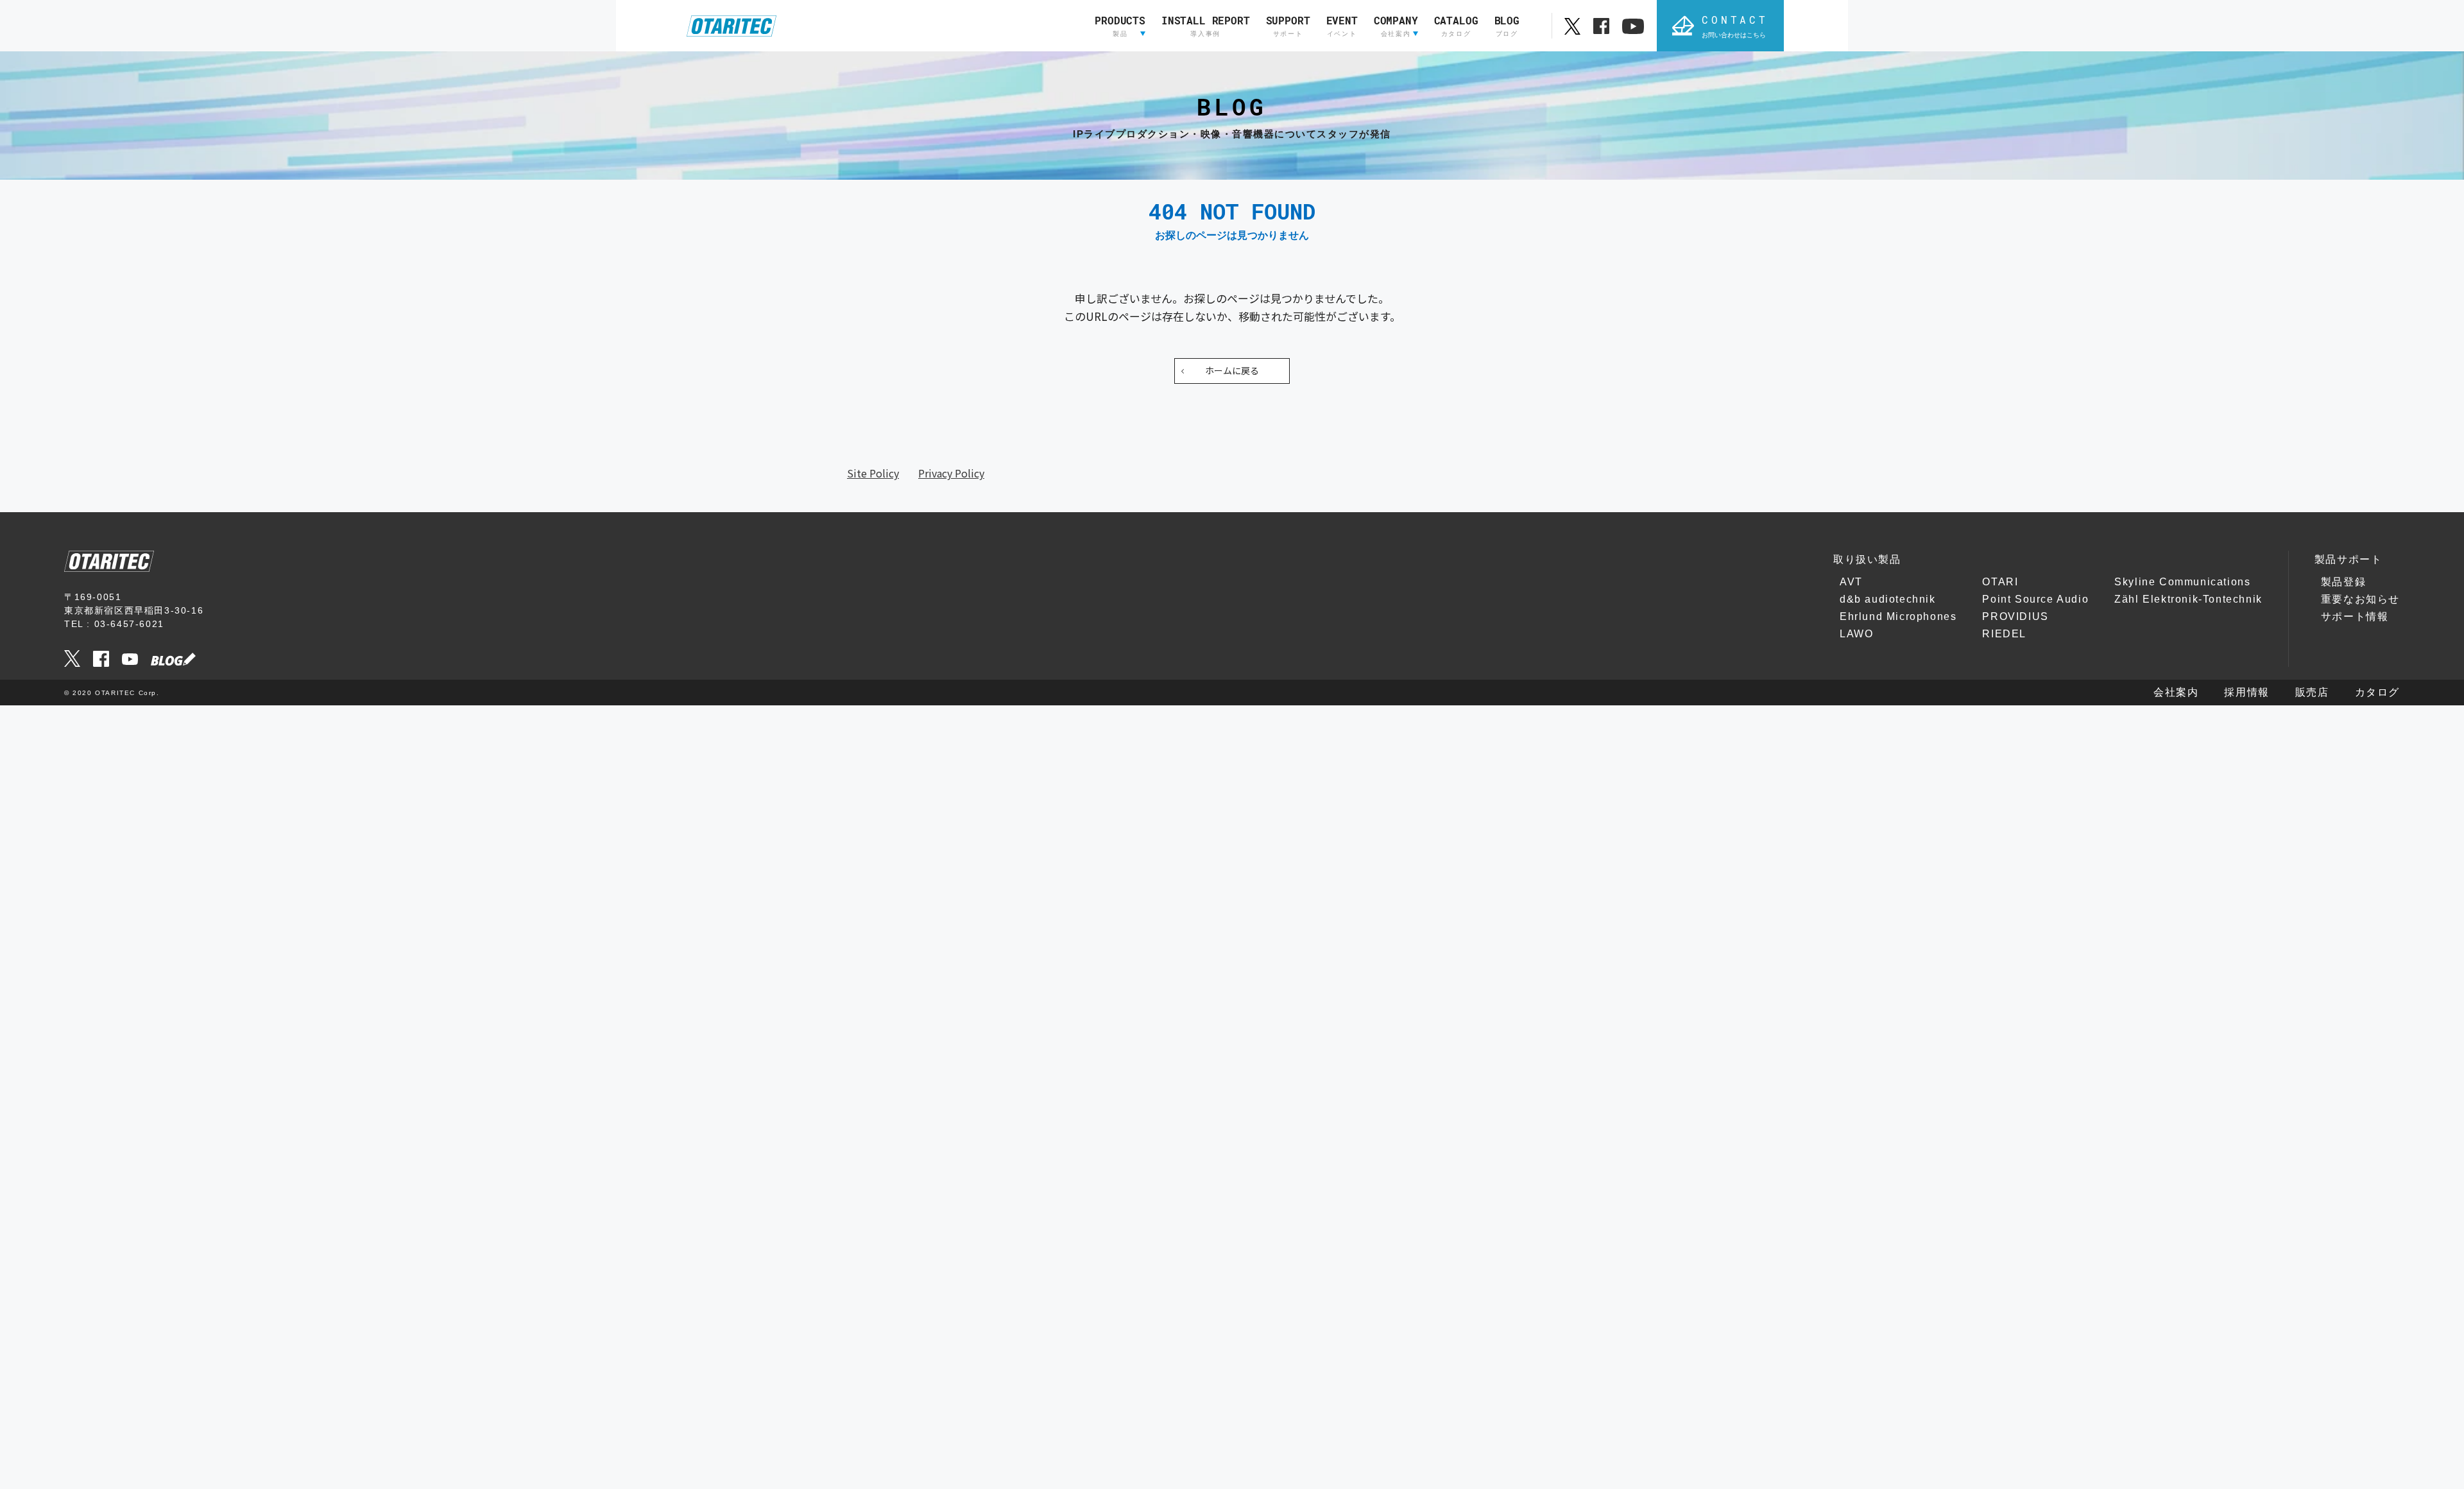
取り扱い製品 (1867, 559)
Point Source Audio (2035, 599)
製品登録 (2343, 582)
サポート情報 (2355, 616)
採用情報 (2246, 693)
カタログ (2377, 693)
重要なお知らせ (2360, 599)
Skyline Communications (2182, 582)
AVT (1851, 582)
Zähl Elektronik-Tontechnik (2188, 599)
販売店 (2312, 693)
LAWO (1856, 634)
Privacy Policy (951, 473)
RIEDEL (2004, 634)
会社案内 (2176, 693)
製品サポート (2348, 559)
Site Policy (873, 473)
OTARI (2000, 582)
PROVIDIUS (2015, 616)
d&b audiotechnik (1888, 599)
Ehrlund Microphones (1898, 616)
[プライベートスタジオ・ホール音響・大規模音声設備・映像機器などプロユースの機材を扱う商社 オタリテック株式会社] (732, 26)
